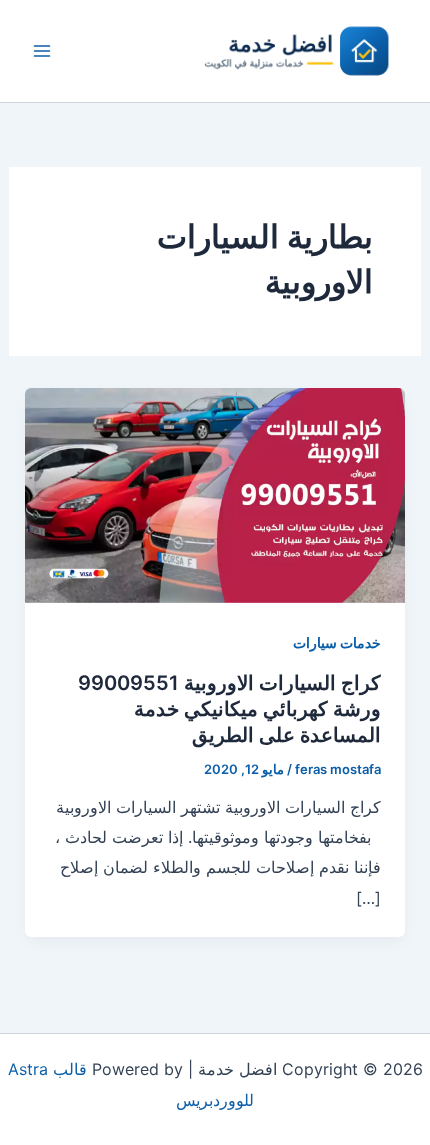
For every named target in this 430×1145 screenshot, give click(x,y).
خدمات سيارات (337, 642)
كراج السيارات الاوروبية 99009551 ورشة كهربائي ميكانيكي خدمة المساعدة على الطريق (229, 709)
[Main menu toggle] (42, 51)
